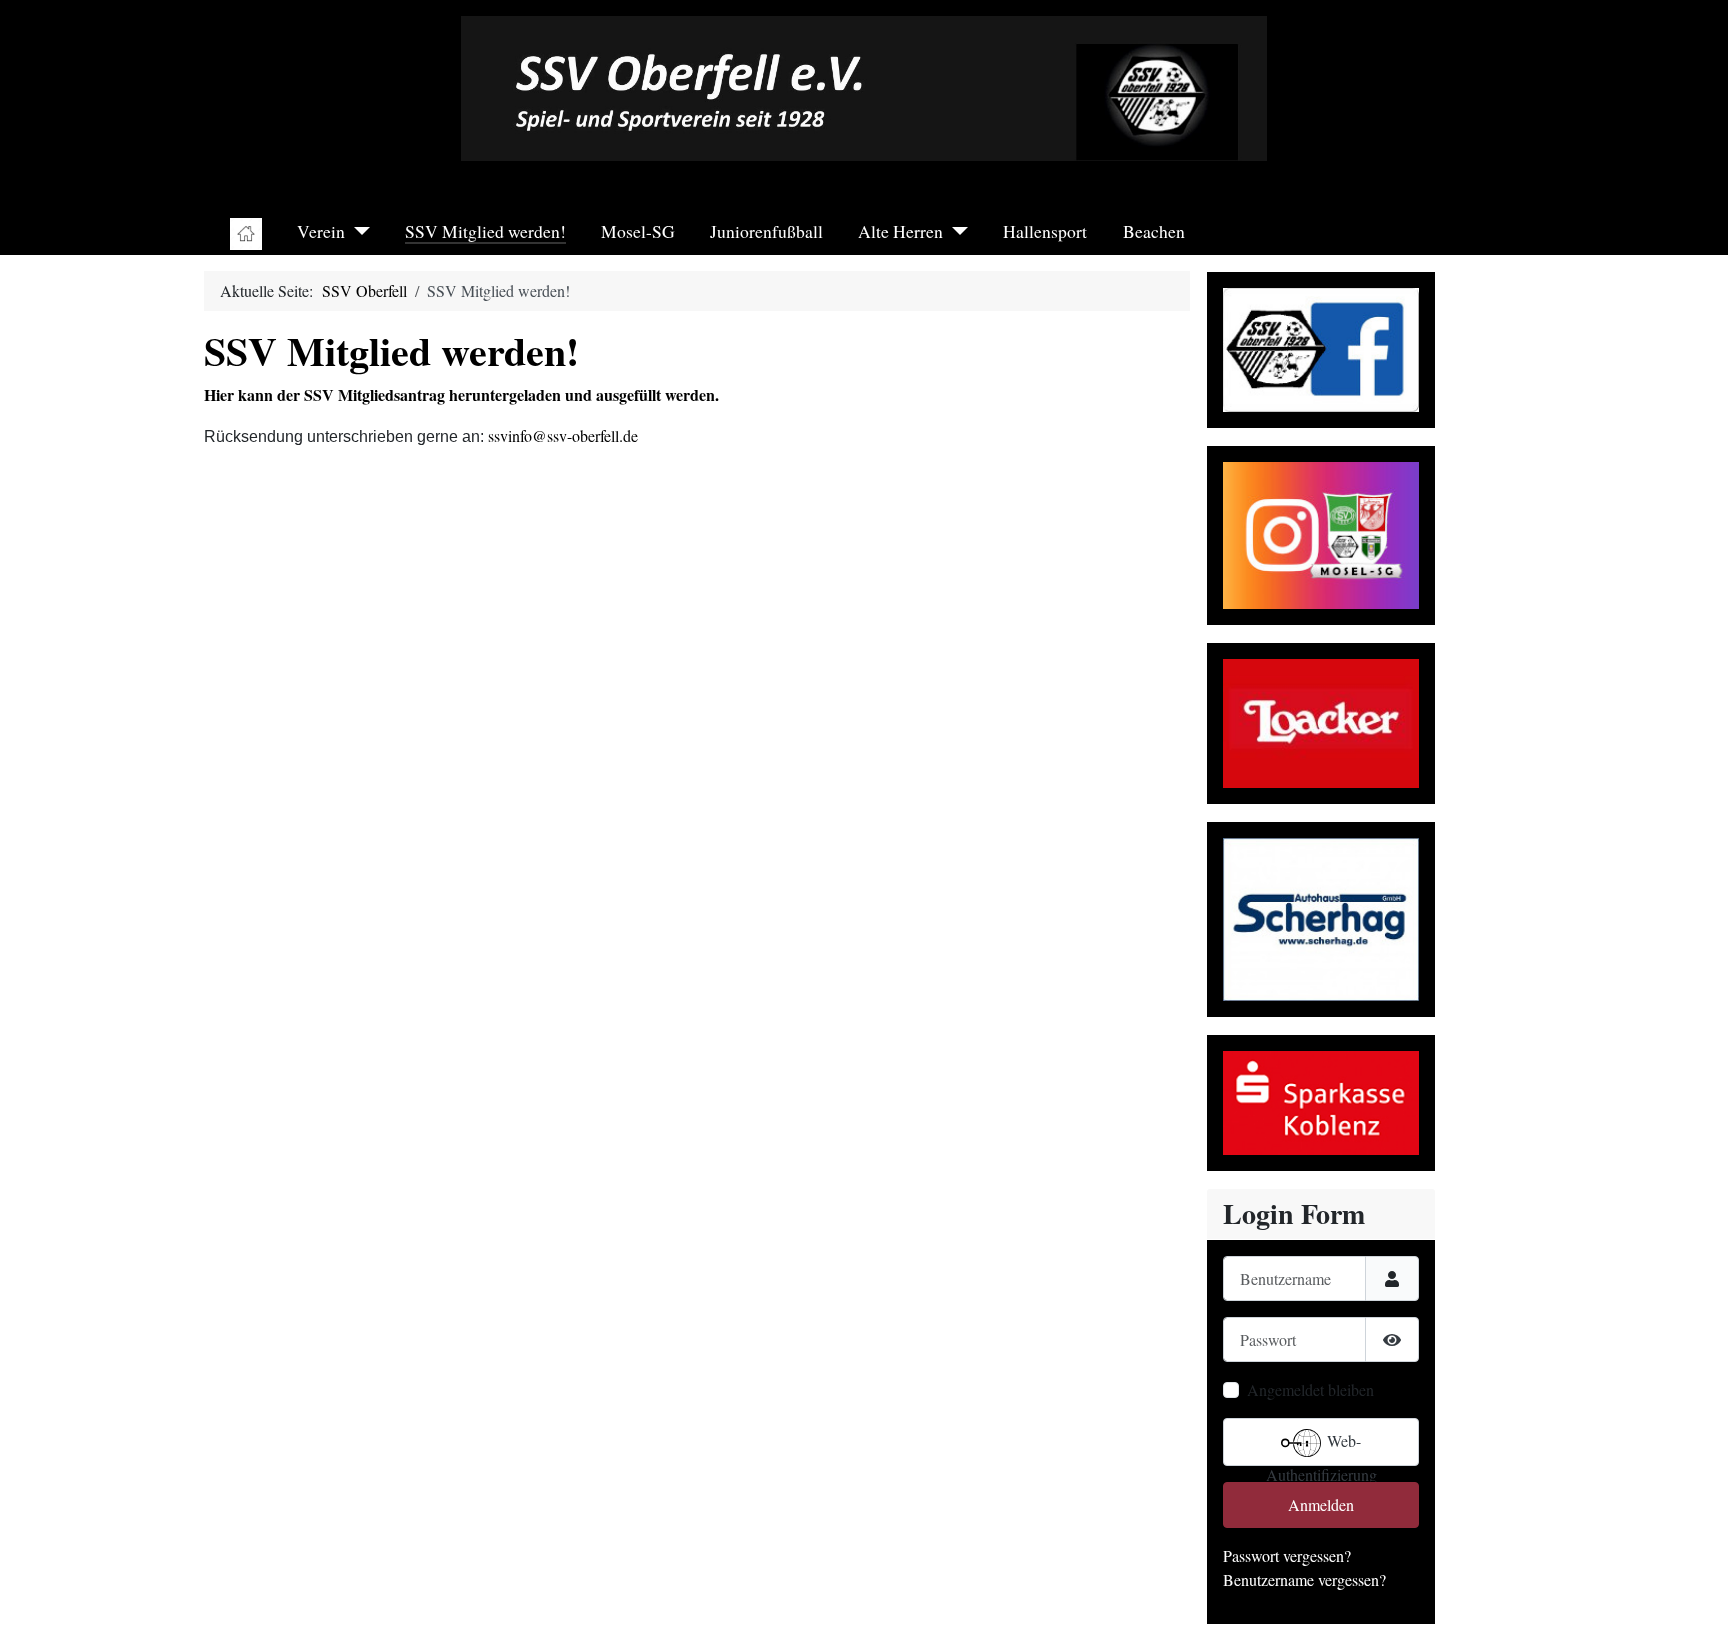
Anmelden (1321, 1504)
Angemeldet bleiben (1310, 1389)
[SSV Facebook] (1321, 346)
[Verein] (357, 231)
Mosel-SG (638, 231)
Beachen (1154, 231)
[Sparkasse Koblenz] (1321, 1100)
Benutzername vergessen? (1304, 1579)
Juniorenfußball (766, 231)
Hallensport (1045, 231)
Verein (321, 231)
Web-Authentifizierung (1321, 1448)
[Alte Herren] (955, 231)
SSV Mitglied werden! (485, 231)
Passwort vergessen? (1287, 1555)
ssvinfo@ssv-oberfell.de (563, 435)
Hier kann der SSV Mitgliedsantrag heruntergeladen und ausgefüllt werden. (461, 394)
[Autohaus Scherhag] (1321, 916)
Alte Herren (900, 231)
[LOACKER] (1321, 720)
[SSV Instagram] (1321, 532)
